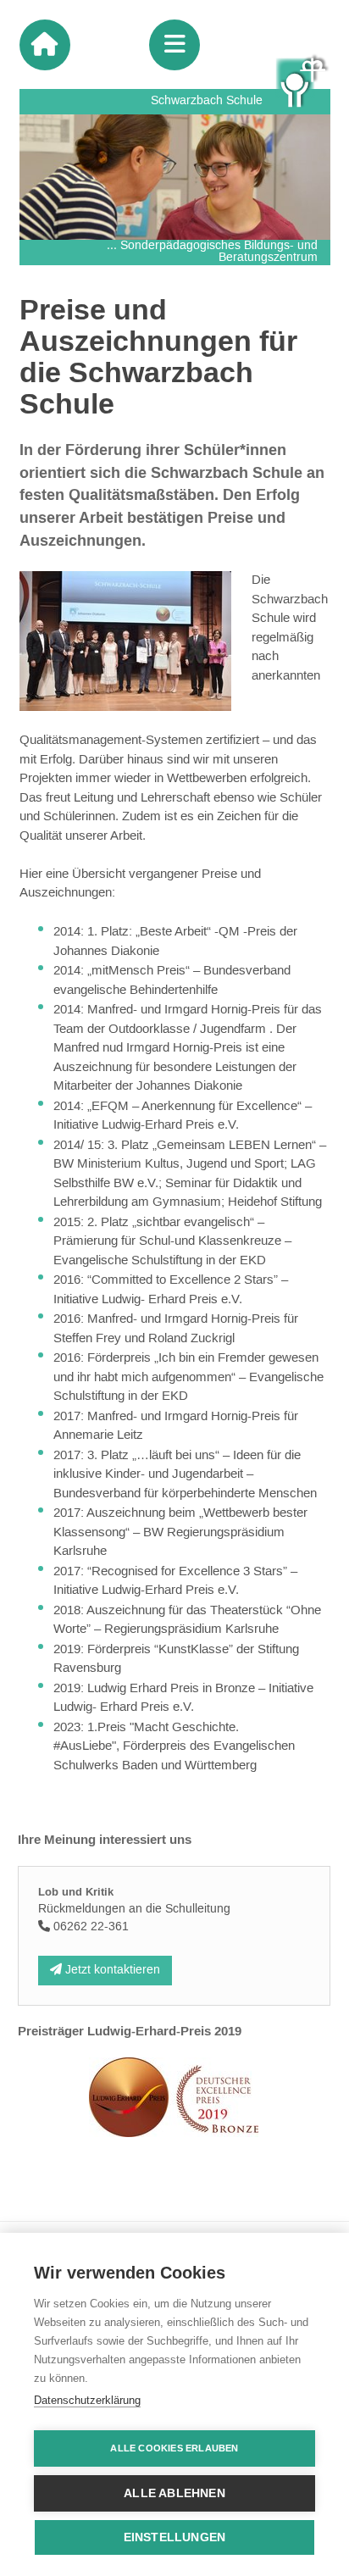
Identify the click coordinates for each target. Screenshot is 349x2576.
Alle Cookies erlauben (174, 2448)
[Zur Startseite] (45, 45)
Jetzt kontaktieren (111, 1970)
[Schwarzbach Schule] (303, 81)
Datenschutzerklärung (87, 2400)
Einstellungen (175, 2537)
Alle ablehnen (174, 2493)
